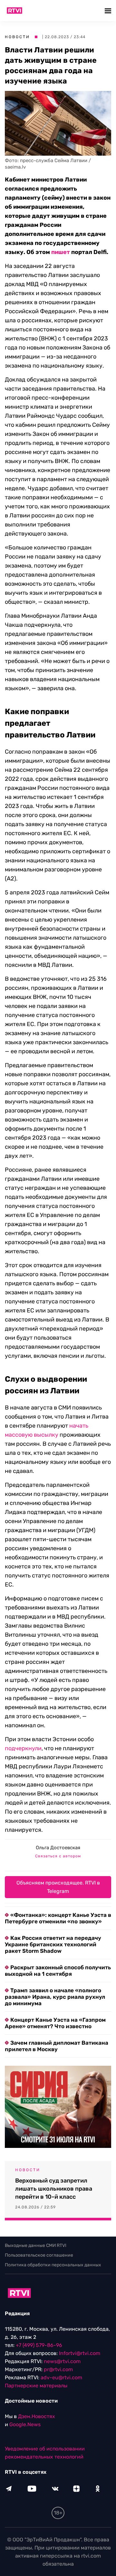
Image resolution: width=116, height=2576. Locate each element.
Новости (17, 37)
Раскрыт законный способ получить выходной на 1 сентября (58, 1971)
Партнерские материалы (36, 2386)
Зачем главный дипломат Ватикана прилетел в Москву (57, 2046)
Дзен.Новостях (37, 2416)
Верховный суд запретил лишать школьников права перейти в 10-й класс (54, 2189)
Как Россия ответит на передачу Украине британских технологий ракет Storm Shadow (53, 1944)
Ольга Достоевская (58, 1848)
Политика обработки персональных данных (53, 2265)
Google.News (25, 2424)
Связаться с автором (58, 1856)
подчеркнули (23, 1748)
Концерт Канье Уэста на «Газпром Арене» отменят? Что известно (55, 2023)
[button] (109, 11)
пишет (61, 252)
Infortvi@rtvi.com (80, 2353)
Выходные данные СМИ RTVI (36, 2245)
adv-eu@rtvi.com (61, 2377)
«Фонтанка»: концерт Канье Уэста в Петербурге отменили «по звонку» (58, 1918)
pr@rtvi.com (58, 2369)
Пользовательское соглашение (39, 2255)
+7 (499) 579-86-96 (39, 2345)
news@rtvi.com (62, 2361)
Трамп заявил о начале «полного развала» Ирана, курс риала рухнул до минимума (55, 1997)
